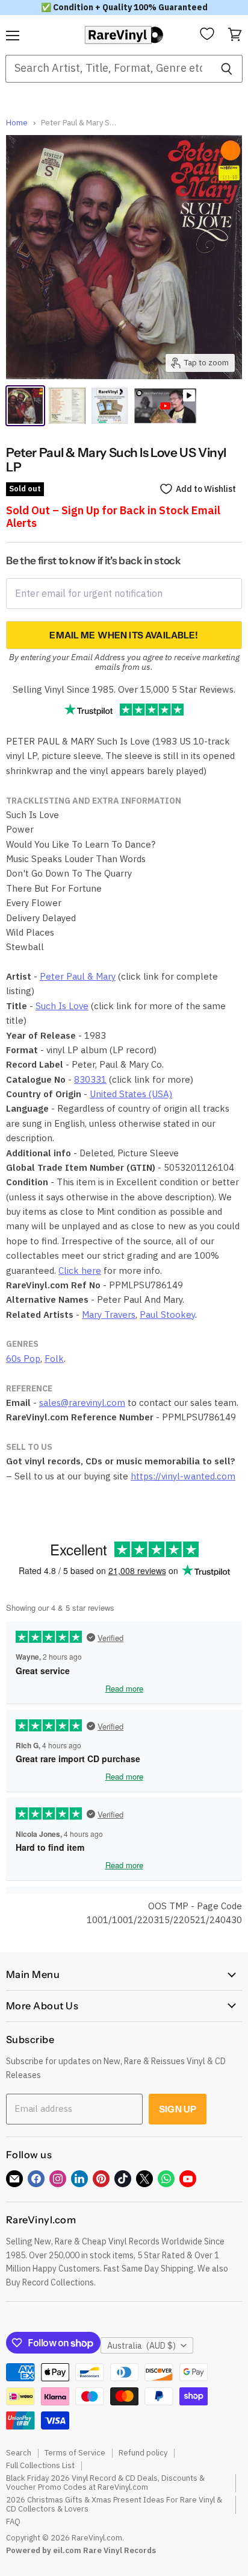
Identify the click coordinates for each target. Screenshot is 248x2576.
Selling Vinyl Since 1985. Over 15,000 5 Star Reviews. (124, 689)
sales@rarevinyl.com (82, 1403)
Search (19, 2453)
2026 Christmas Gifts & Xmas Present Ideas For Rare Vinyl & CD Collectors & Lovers (114, 2504)
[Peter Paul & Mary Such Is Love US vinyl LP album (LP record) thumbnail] (67, 406)
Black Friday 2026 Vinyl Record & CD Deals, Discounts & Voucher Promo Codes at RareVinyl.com (105, 2483)
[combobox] (108, 69)
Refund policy (143, 2453)
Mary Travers (109, 1315)
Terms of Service (75, 2453)
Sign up (178, 2109)
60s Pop (23, 1359)
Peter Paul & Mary (78, 976)
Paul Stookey (167, 1315)
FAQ (13, 2521)
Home (17, 123)
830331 (90, 1079)
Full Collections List (40, 2465)
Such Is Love (62, 1006)
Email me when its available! (124, 635)
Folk (54, 1359)
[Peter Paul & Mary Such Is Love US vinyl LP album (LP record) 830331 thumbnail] (25, 406)
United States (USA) (131, 1094)
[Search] (227, 69)
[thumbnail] (110, 406)
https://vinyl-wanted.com (183, 1476)
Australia (141, 2346)
